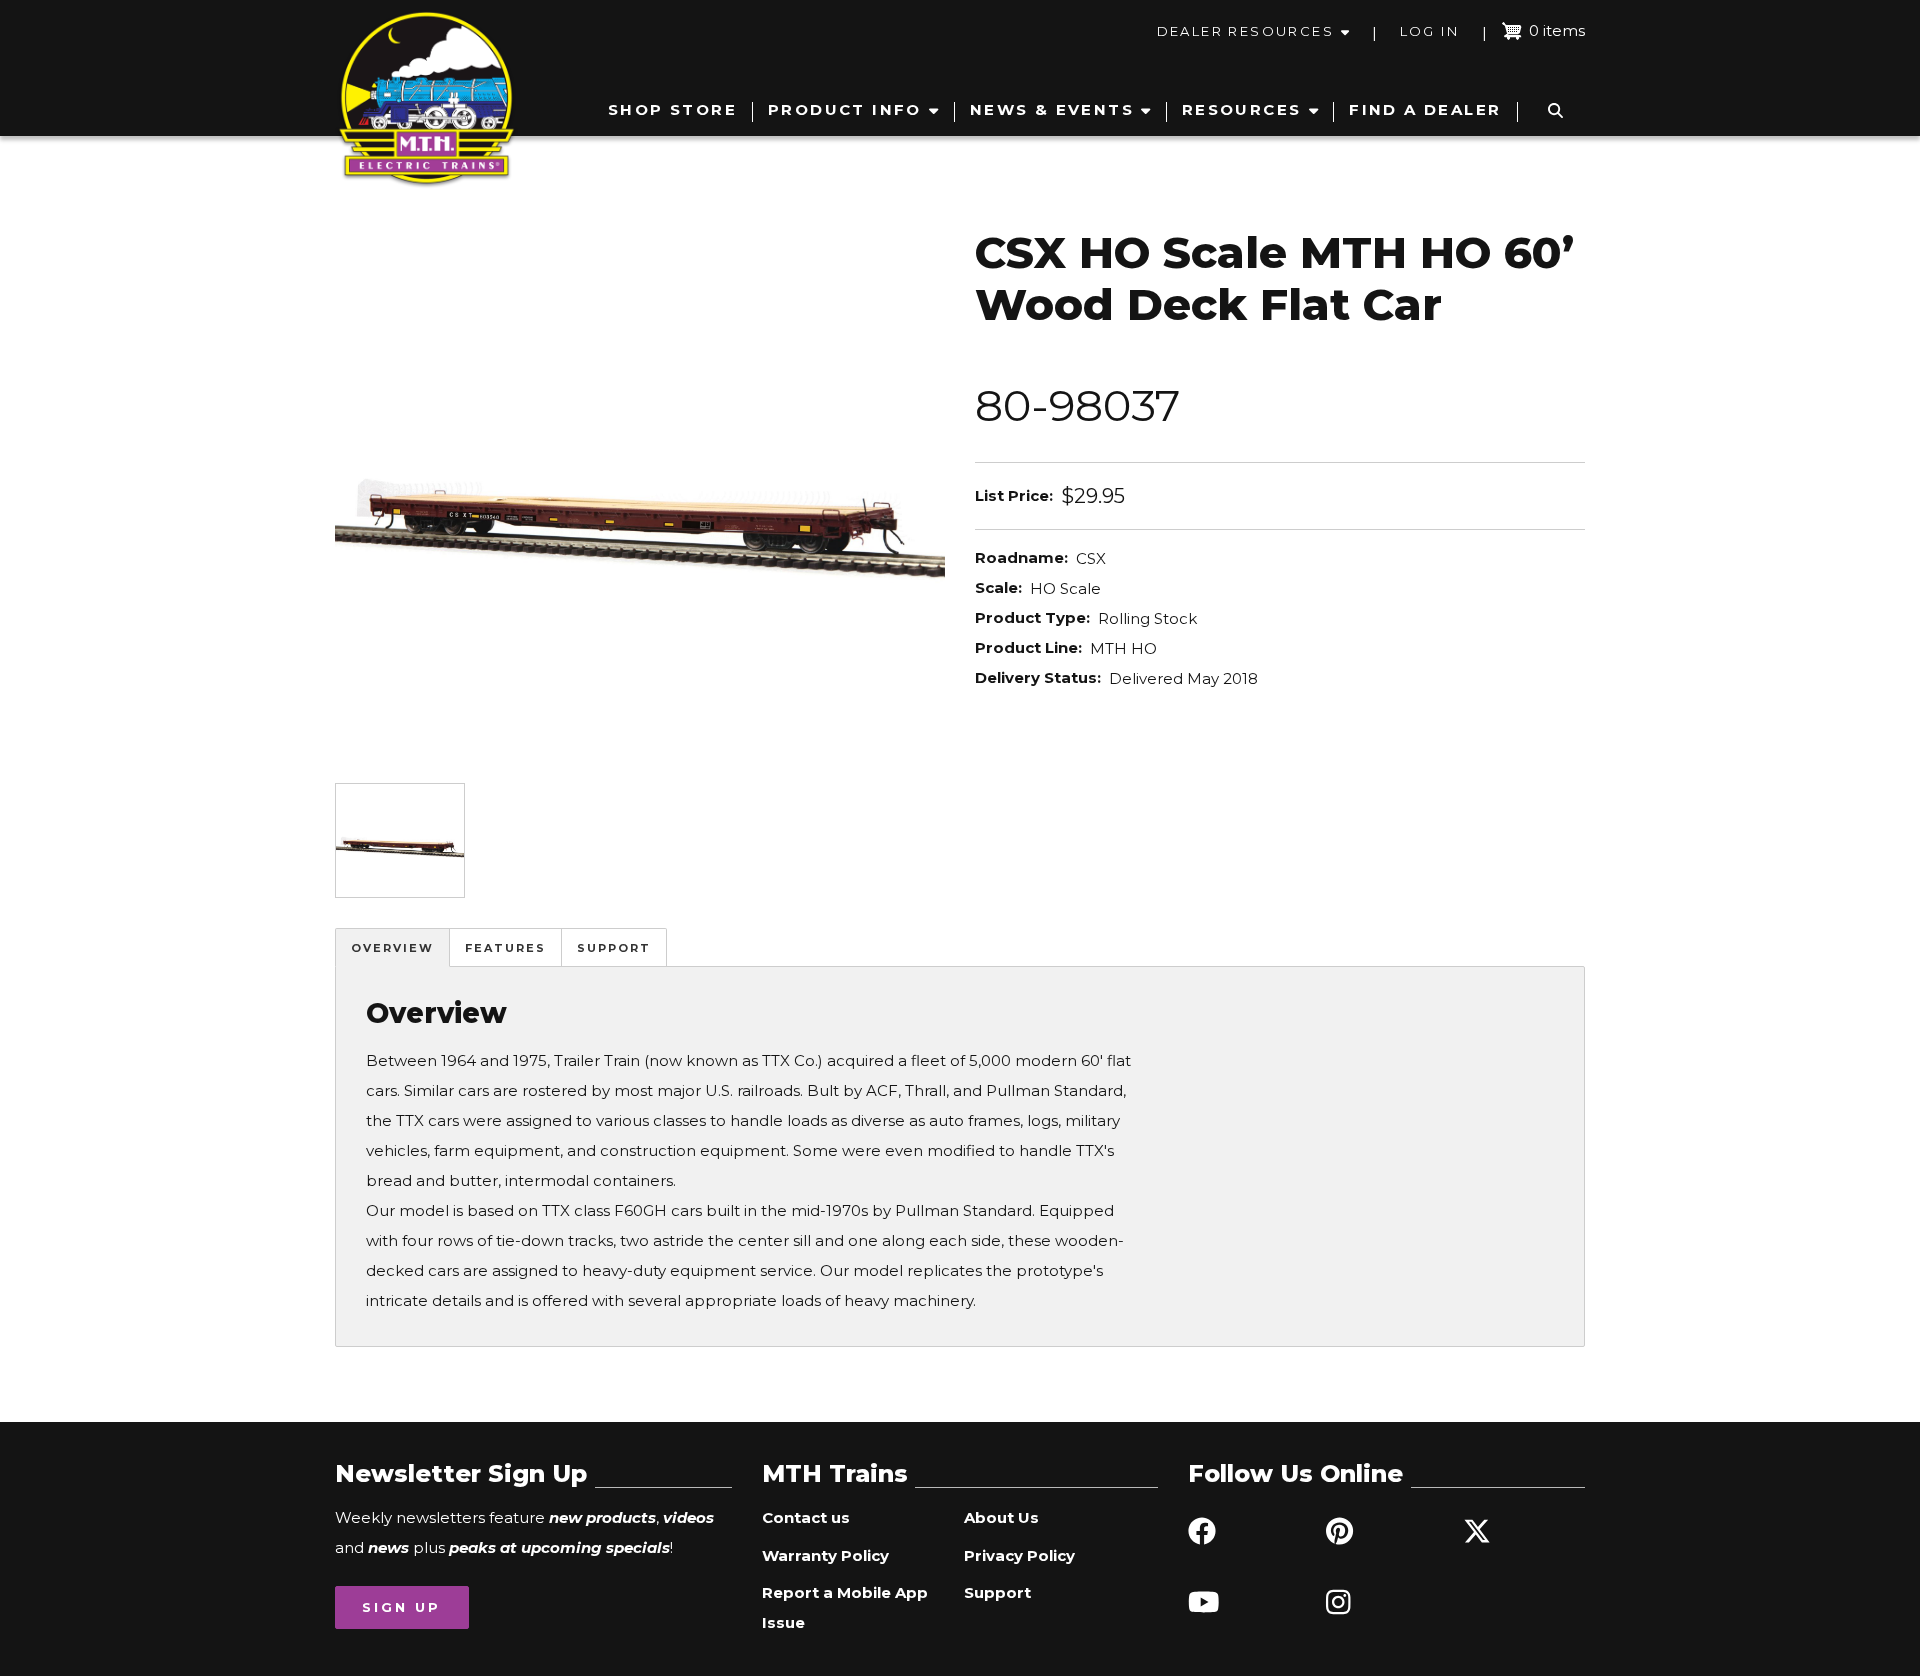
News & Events (1052, 109)
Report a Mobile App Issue (845, 1607)
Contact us (806, 1517)
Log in (1429, 31)
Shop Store (672, 109)
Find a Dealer (1425, 109)
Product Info (845, 109)
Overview (392, 948)
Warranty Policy (825, 1555)
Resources (1242, 109)
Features (505, 948)
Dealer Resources (1245, 31)
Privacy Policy (1019, 1555)
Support (614, 948)
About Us (1001, 1517)
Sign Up (401, 1607)
